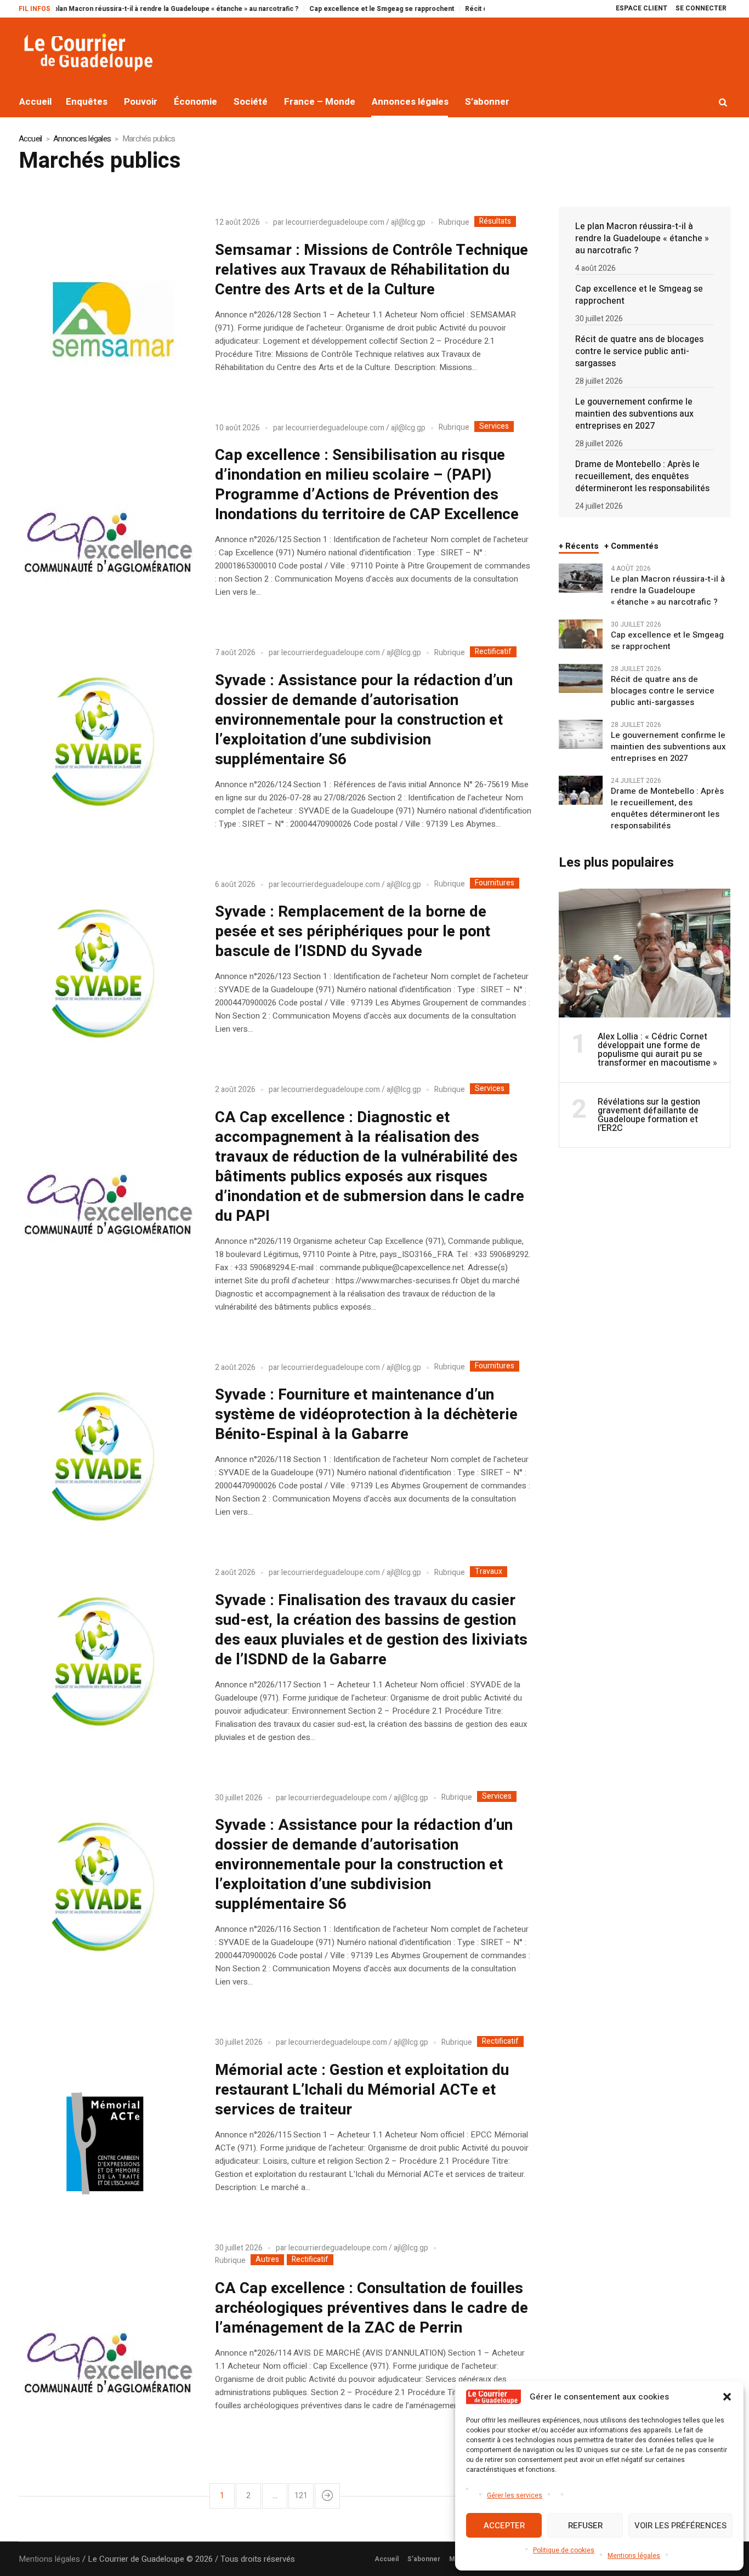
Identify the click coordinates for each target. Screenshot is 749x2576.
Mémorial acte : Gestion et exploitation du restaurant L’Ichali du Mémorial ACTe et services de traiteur (362, 2090)
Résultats (495, 221)
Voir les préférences (680, 2526)
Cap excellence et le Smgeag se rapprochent (330, 9)
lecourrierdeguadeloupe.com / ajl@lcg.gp (356, 222)
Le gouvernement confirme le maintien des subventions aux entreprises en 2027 (634, 414)
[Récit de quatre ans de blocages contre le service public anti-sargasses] (581, 678)
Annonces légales (82, 139)
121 (301, 2496)
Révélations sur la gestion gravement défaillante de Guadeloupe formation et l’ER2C (649, 1115)
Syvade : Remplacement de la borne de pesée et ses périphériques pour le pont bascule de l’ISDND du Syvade (353, 932)
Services (494, 427)
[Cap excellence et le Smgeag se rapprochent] (581, 633)
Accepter (504, 2526)
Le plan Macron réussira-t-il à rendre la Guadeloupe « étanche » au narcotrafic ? (642, 238)
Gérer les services (515, 2495)
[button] (727, 2397)
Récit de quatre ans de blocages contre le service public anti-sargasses (639, 351)
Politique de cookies (564, 2550)
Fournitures (495, 883)
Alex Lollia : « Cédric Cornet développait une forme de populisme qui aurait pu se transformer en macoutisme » (657, 1050)
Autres (267, 2260)
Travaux (489, 1572)
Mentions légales (634, 2556)
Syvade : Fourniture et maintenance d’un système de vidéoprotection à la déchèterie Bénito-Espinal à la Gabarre (366, 1415)
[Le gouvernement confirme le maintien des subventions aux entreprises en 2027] (581, 733)
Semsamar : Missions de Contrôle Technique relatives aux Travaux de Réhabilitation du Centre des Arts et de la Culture (371, 270)
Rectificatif (493, 652)
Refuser (585, 2526)
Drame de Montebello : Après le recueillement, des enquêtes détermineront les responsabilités (642, 476)
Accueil (30, 139)
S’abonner (424, 2559)
